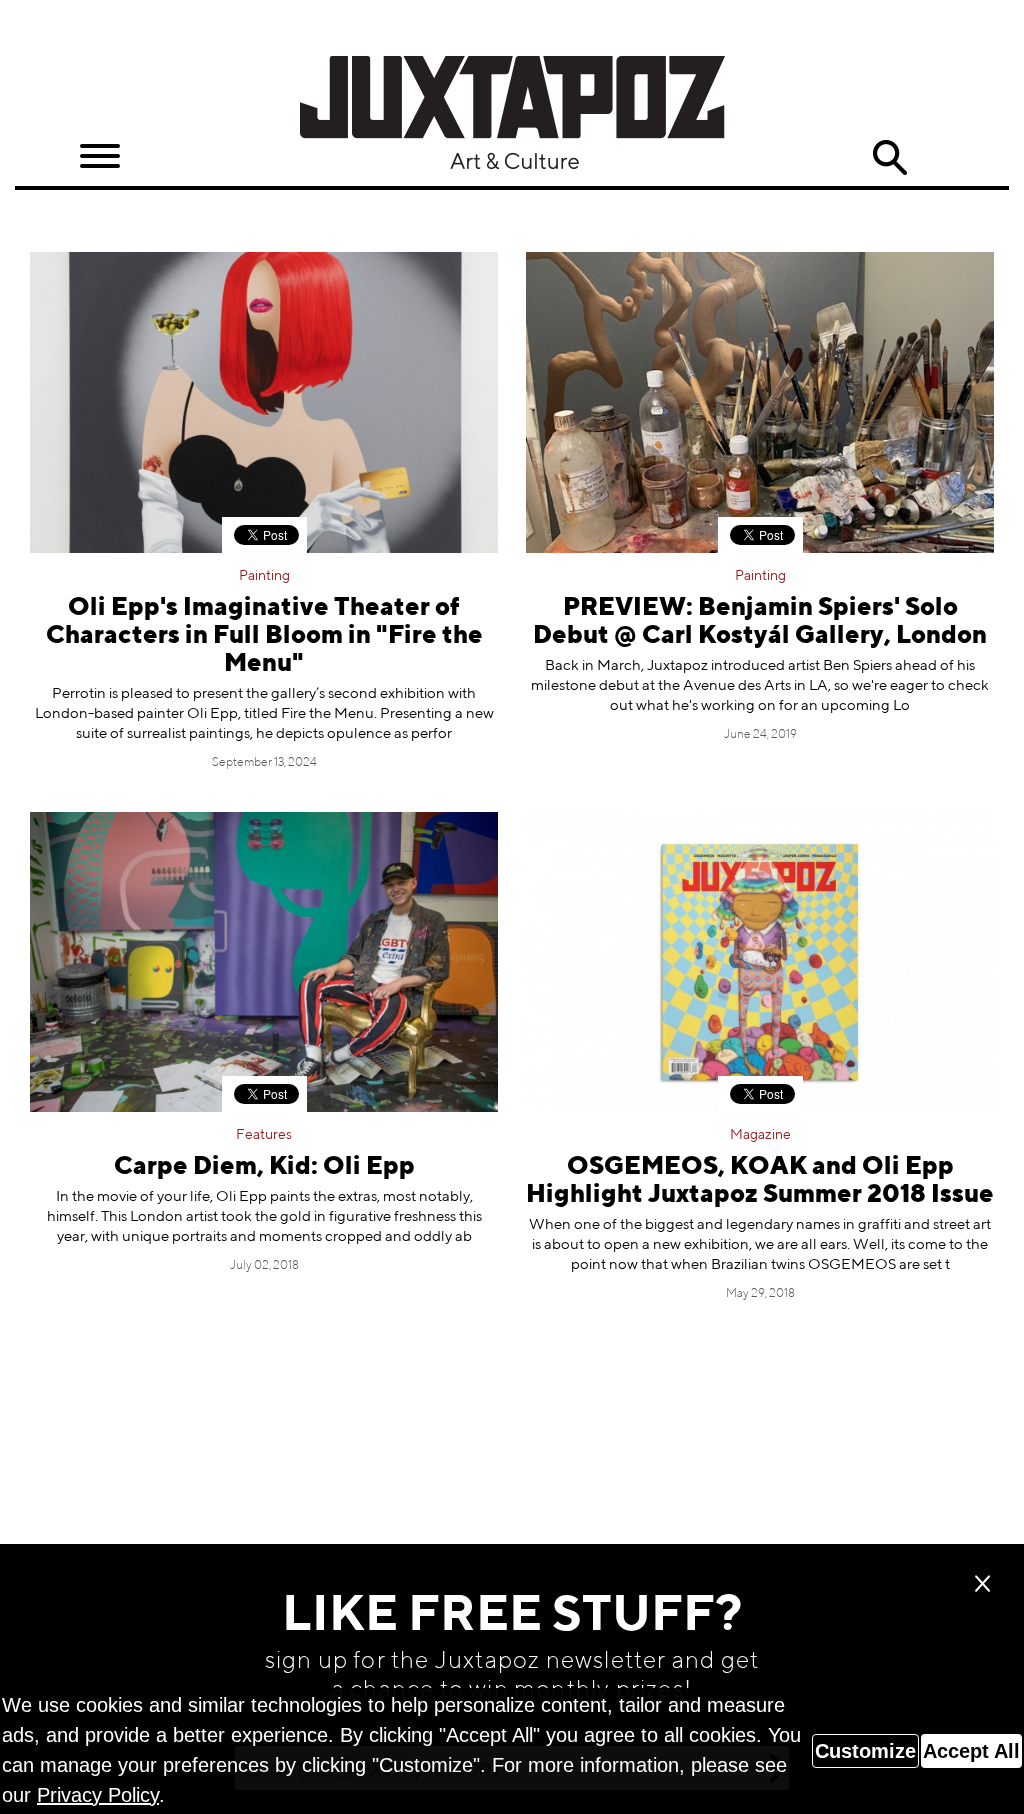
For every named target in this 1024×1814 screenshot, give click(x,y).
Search (890, 158)
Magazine (760, 1135)
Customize (865, 1751)
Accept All (971, 1751)
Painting (264, 576)
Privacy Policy (98, 1795)
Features (264, 1135)
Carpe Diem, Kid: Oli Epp (264, 1167)
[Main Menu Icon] (100, 156)
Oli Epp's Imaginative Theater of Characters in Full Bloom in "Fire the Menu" (264, 636)
